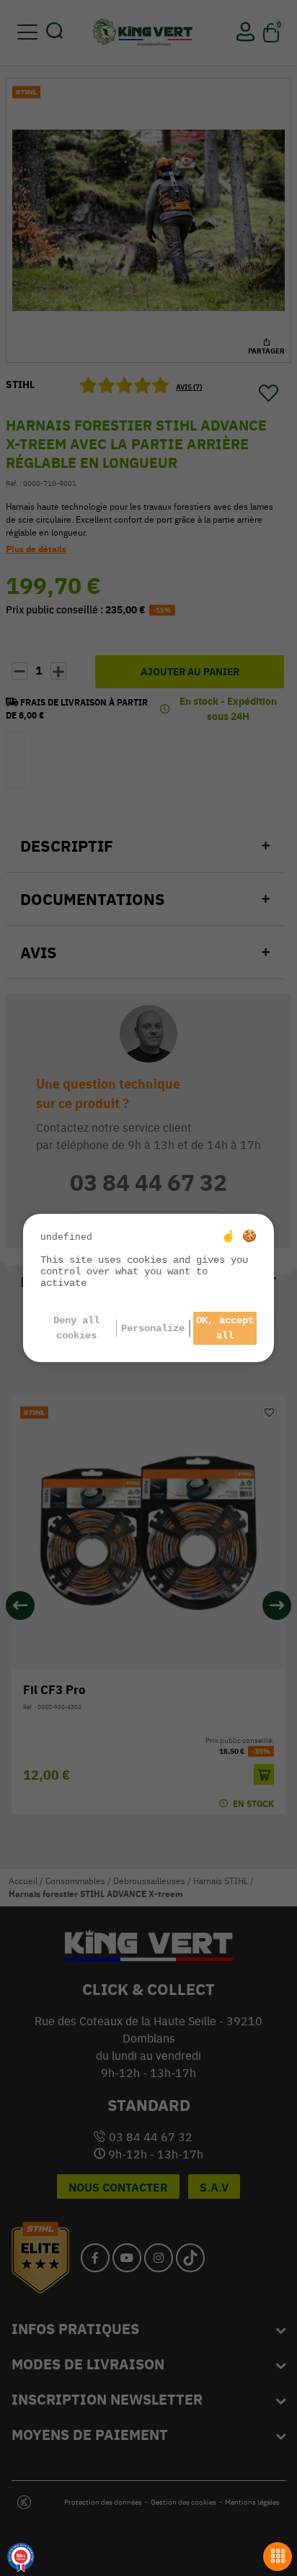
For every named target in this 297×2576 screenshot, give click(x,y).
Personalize (153, 1328)
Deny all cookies (76, 1328)
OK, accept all (225, 1328)
